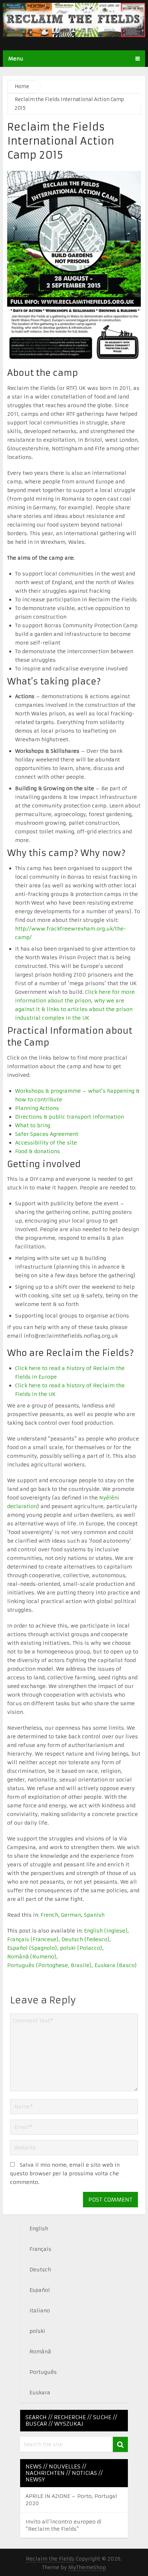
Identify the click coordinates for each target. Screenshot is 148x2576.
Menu (16, 59)
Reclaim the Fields (50, 2559)
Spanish (94, 1915)
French (49, 1915)
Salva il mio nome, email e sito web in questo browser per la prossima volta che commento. (65, 2174)
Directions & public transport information (70, 1117)
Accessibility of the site (46, 1143)
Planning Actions (37, 1108)
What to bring (33, 1125)
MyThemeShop (87, 2567)
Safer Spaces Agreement (47, 1134)
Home (22, 87)
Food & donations (38, 1151)
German (71, 1915)
